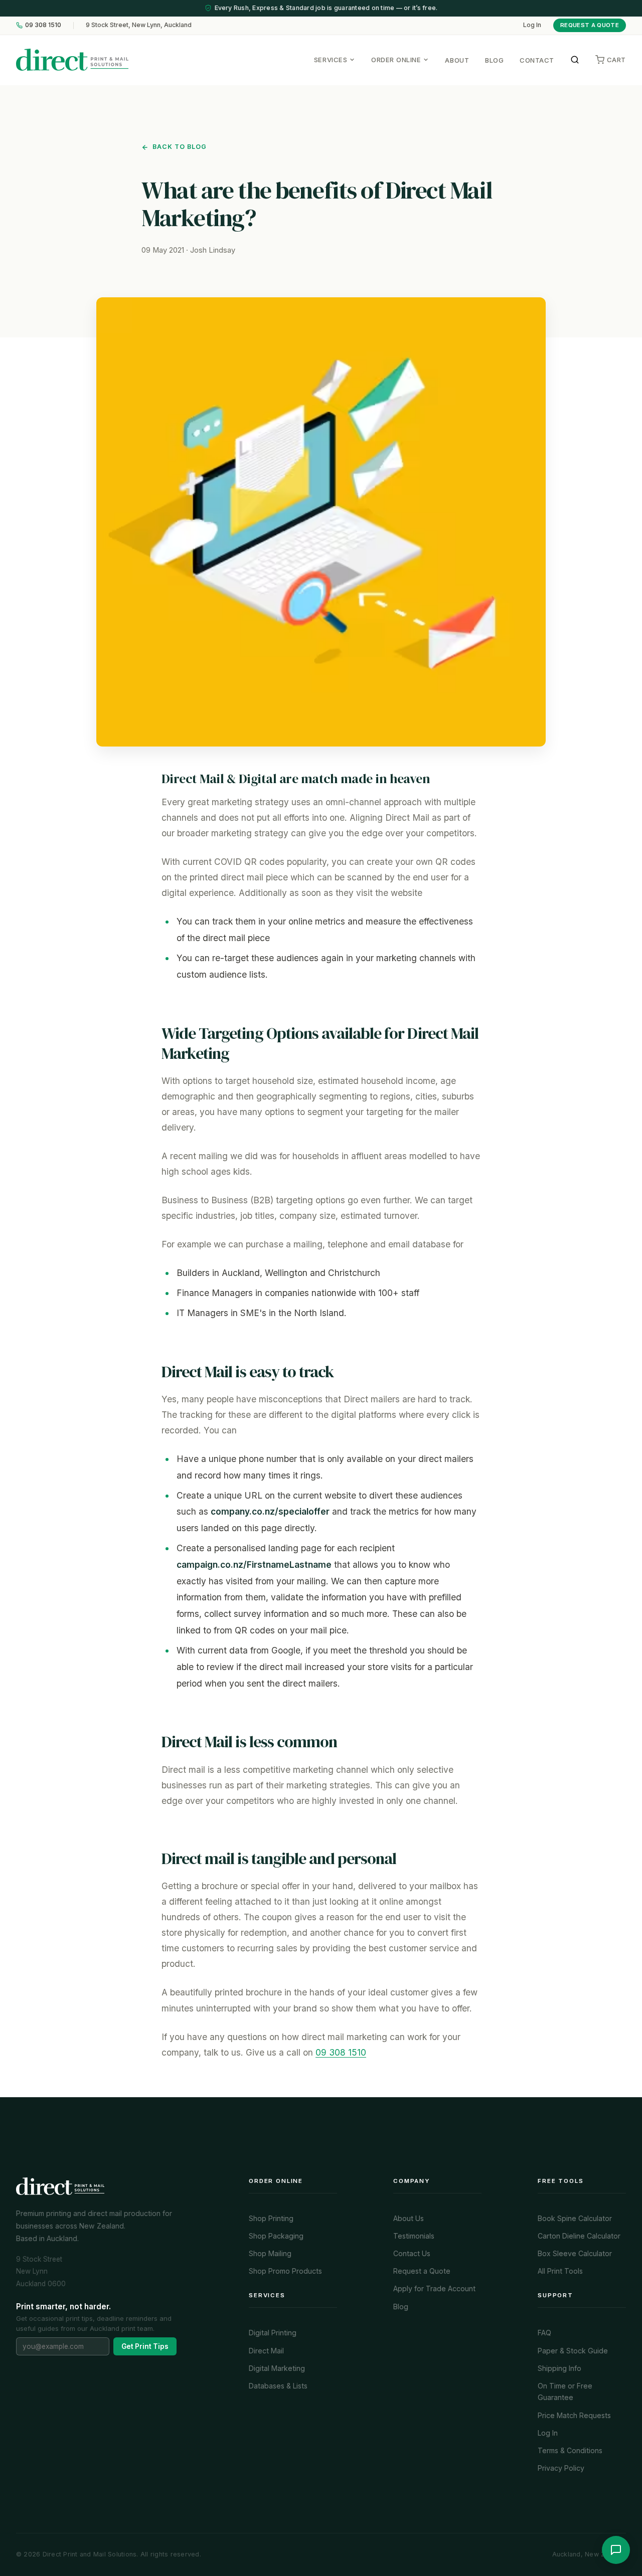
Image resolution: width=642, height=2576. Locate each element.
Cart (616, 59)
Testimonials (414, 2236)
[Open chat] (616, 2550)
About (457, 60)
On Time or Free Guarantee (565, 2391)
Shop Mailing (270, 2253)
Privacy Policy (561, 2468)
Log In (532, 25)
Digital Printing (273, 2333)
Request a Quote (590, 25)
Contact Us (412, 2253)
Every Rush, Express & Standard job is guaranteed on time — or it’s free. (326, 8)
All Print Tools (560, 2271)
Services (331, 59)
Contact (537, 60)
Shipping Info (559, 2368)
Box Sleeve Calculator (575, 2253)
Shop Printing (271, 2218)
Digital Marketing (277, 2368)
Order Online (396, 59)
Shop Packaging (276, 2236)
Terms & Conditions (570, 2450)
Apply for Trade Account (434, 2288)
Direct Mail (266, 2351)
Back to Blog (180, 147)
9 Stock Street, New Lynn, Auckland (139, 25)
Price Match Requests (574, 2415)
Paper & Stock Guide (573, 2351)
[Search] (575, 60)
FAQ (544, 2333)
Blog (494, 60)
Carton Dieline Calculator (579, 2236)
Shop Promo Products (285, 2271)
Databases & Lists (278, 2386)
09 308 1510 (43, 25)
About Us (409, 2218)
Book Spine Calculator (575, 2218)
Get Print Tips (145, 2346)
